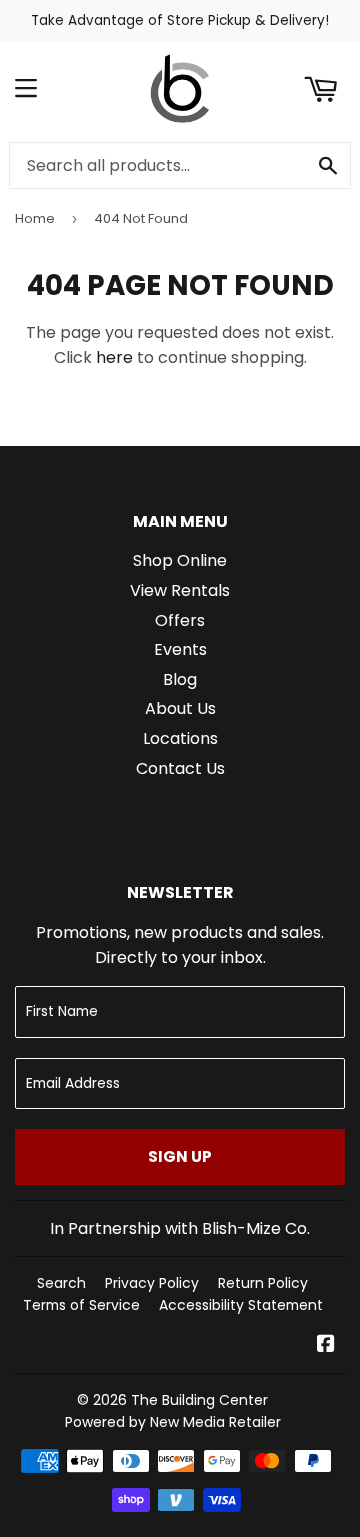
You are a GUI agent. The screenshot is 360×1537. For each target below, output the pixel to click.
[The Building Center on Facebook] (326, 1345)
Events (180, 649)
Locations (180, 738)
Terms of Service (81, 1305)
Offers (180, 620)
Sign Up (180, 1156)
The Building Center (199, 1400)
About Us (180, 708)
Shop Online (180, 560)
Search (61, 1283)
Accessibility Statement (241, 1305)
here (114, 357)
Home (35, 218)
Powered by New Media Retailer (173, 1422)
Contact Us (180, 768)
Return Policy (263, 1283)
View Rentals (180, 590)
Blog (180, 679)
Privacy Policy (152, 1283)
